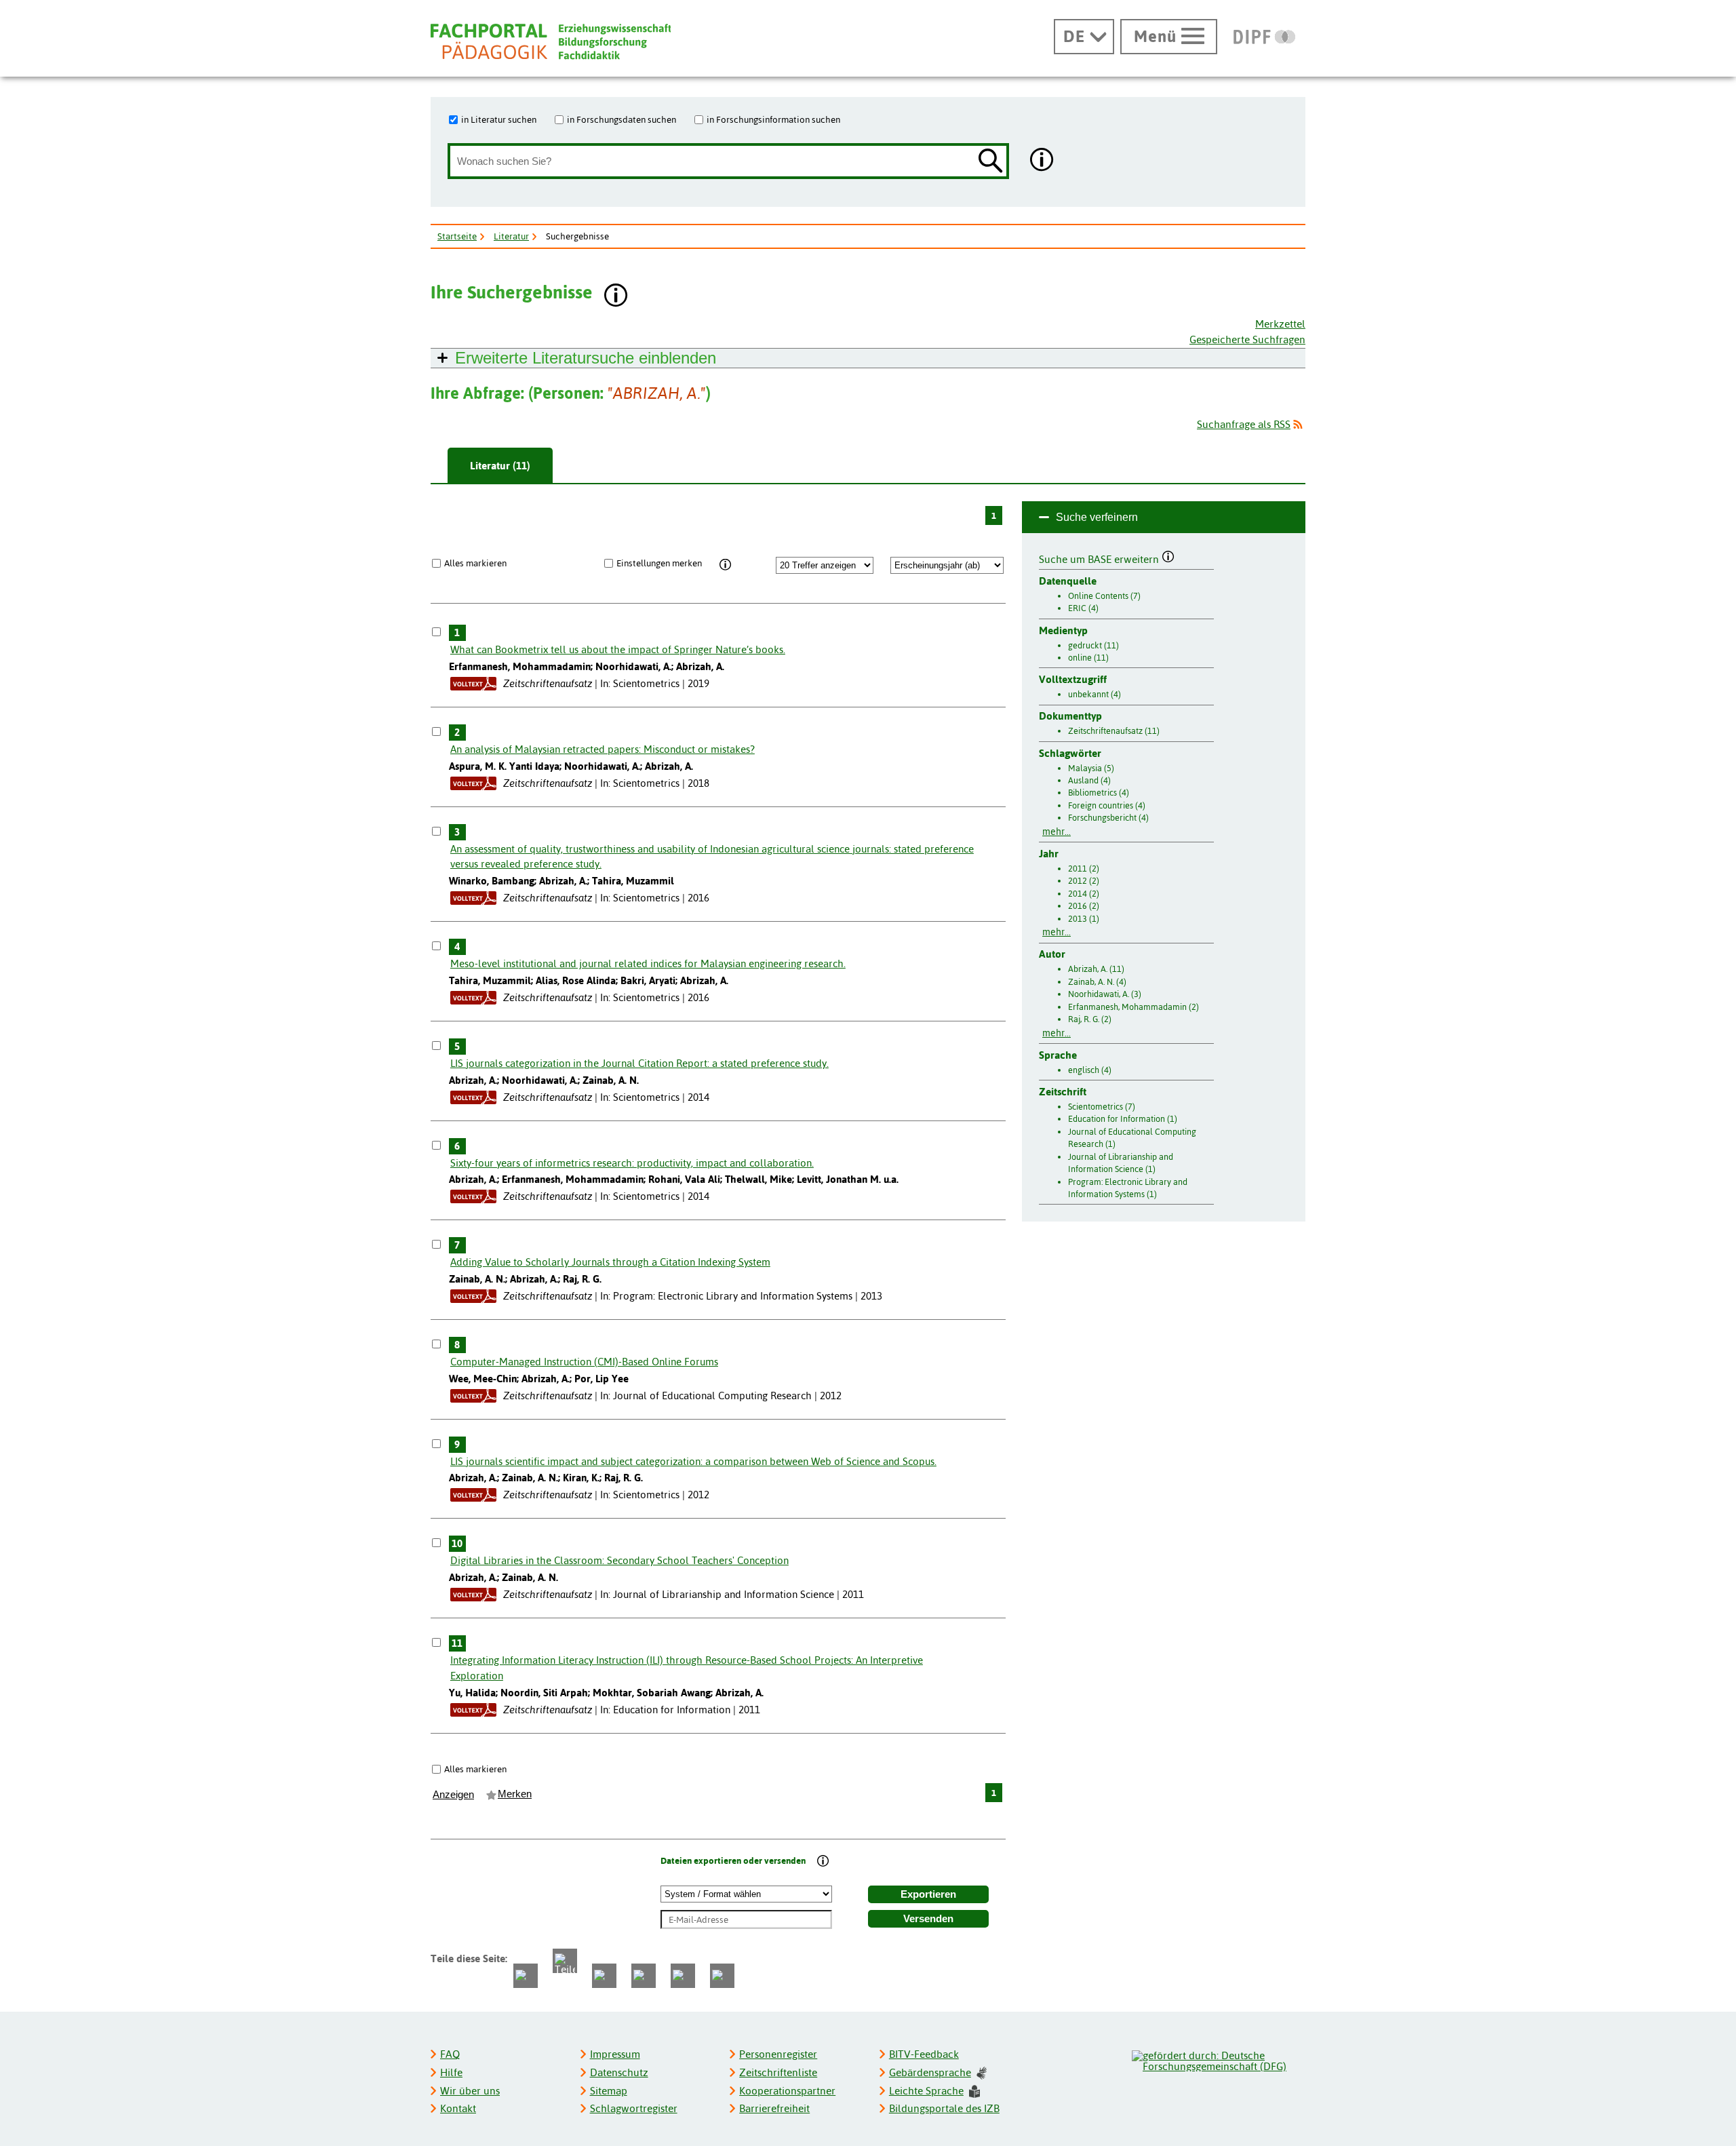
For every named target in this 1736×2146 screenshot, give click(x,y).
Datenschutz (619, 2072)
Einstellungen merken (659, 563)
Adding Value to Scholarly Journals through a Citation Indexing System (610, 1262)
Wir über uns (470, 2091)
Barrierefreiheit (774, 2108)
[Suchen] (991, 162)
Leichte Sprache (926, 2091)
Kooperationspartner (787, 2091)
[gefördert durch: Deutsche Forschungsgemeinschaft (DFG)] (1218, 2059)
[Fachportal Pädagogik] (551, 42)
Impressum (615, 2054)
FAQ (450, 2054)
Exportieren (928, 1894)
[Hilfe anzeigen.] (1042, 161)
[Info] (725, 565)
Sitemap (609, 2091)
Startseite (457, 236)
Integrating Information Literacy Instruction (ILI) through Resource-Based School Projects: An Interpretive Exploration (687, 1668)
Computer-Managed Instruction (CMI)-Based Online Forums (584, 1362)
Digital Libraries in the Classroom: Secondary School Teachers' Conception (619, 1560)
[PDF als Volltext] (473, 683)
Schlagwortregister (634, 2108)
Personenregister (778, 2054)
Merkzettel (1280, 324)
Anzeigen (453, 1795)
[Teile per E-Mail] (683, 1976)
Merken (515, 1794)
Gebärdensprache (930, 2072)
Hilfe (451, 2072)
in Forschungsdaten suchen (622, 119)
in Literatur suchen (499, 119)
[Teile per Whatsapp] (604, 1976)
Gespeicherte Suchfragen (1247, 339)
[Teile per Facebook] (526, 1976)
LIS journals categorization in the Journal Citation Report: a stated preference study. (639, 1063)
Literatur (511, 236)
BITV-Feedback (924, 2054)
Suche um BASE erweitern (1100, 558)
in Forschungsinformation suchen (773, 119)
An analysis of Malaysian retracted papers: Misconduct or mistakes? (603, 749)
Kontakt (458, 2108)
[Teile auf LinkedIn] (644, 1976)
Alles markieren (475, 563)
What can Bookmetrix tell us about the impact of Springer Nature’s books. (618, 649)
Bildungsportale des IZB (944, 2108)
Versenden (928, 1919)
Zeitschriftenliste (778, 2072)
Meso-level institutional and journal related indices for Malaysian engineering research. (648, 963)
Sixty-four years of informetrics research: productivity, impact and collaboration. (632, 1163)
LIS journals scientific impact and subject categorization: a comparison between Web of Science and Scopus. (693, 1461)
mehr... (1057, 832)
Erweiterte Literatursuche (586, 358)
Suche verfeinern (1097, 517)
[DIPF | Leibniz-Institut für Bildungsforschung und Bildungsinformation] (1264, 37)
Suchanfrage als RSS (1244, 424)
